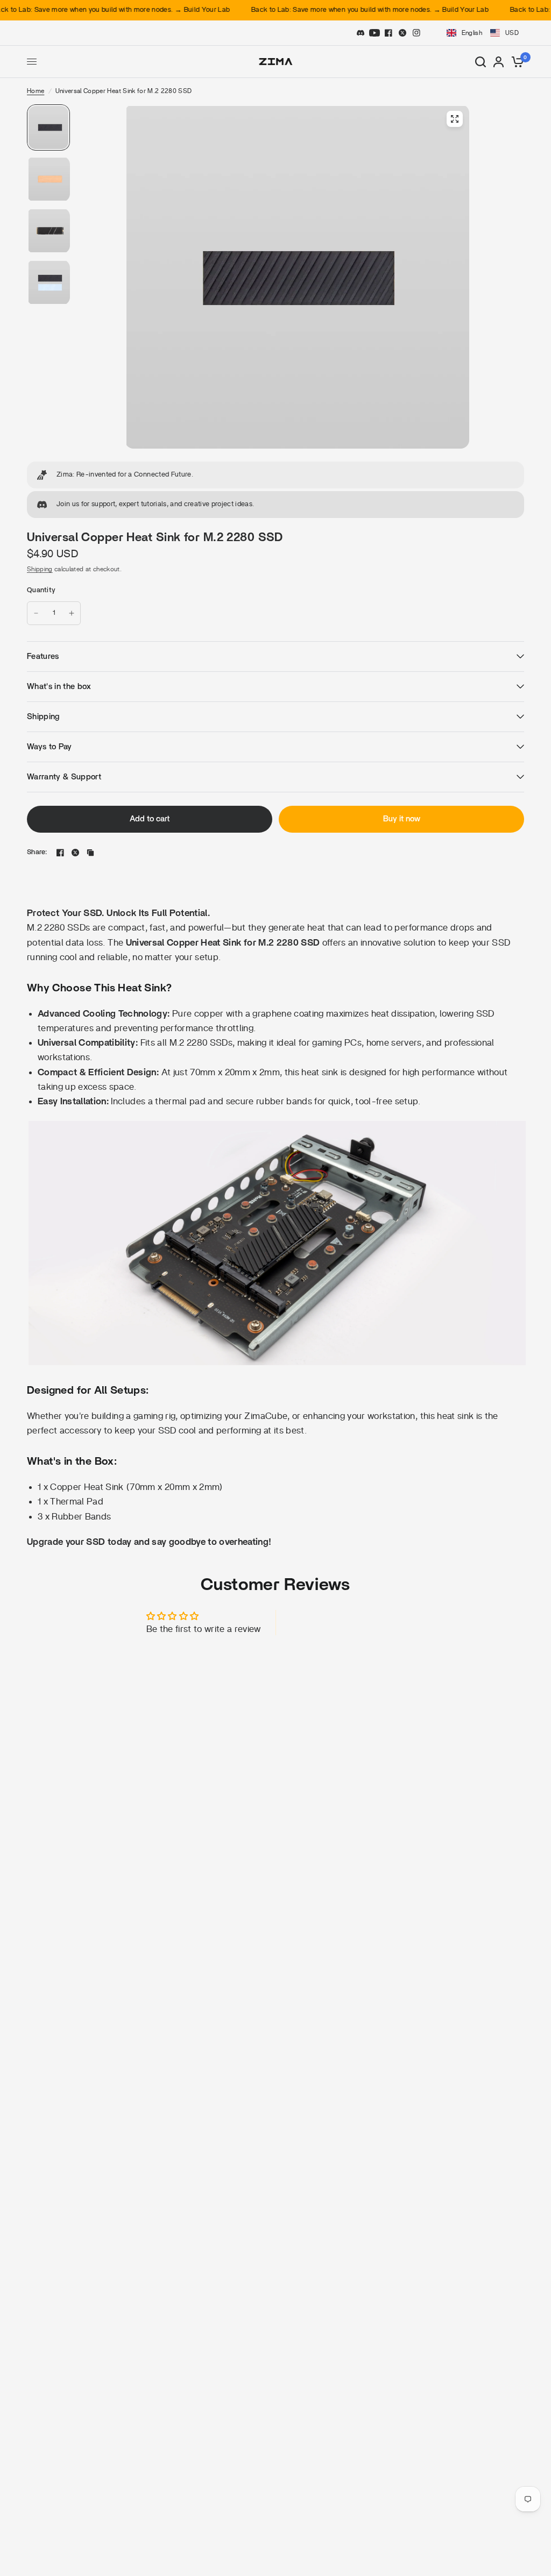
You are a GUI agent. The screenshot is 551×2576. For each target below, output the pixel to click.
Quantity (41, 590)
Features (43, 657)
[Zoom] (455, 119)
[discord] (361, 33)
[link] (275, 475)
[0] (516, 62)
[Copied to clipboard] (90, 853)
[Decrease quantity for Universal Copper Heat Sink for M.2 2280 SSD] (36, 613)
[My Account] (499, 62)
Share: (37, 852)
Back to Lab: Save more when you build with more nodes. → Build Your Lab (343, 10)
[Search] (481, 62)
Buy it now (402, 819)
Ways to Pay (50, 747)
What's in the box (59, 687)
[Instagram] (416, 33)
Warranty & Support (64, 777)
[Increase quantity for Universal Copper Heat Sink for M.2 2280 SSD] (72, 613)
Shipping (40, 569)
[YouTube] (375, 33)
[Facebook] (388, 33)
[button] (482, 33)
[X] (402, 33)
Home (36, 91)
